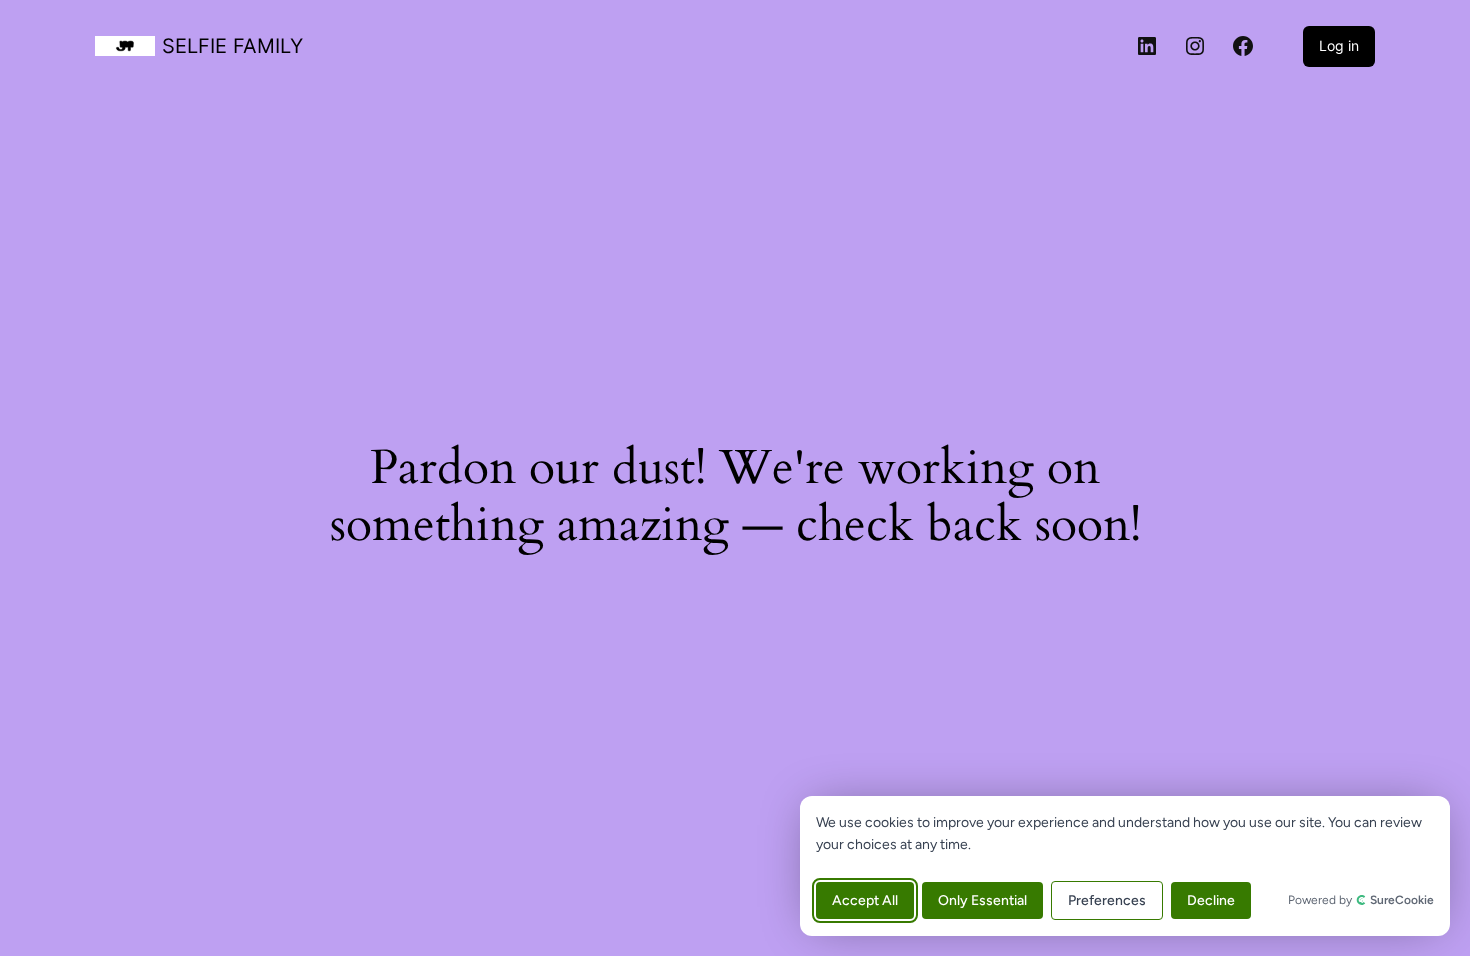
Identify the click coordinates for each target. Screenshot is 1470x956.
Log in (1339, 45)
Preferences (1107, 900)
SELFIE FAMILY (232, 46)
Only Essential (982, 900)
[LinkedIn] (1147, 46)
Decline (1211, 900)
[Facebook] (1243, 46)
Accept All (865, 900)
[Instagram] (1195, 46)
